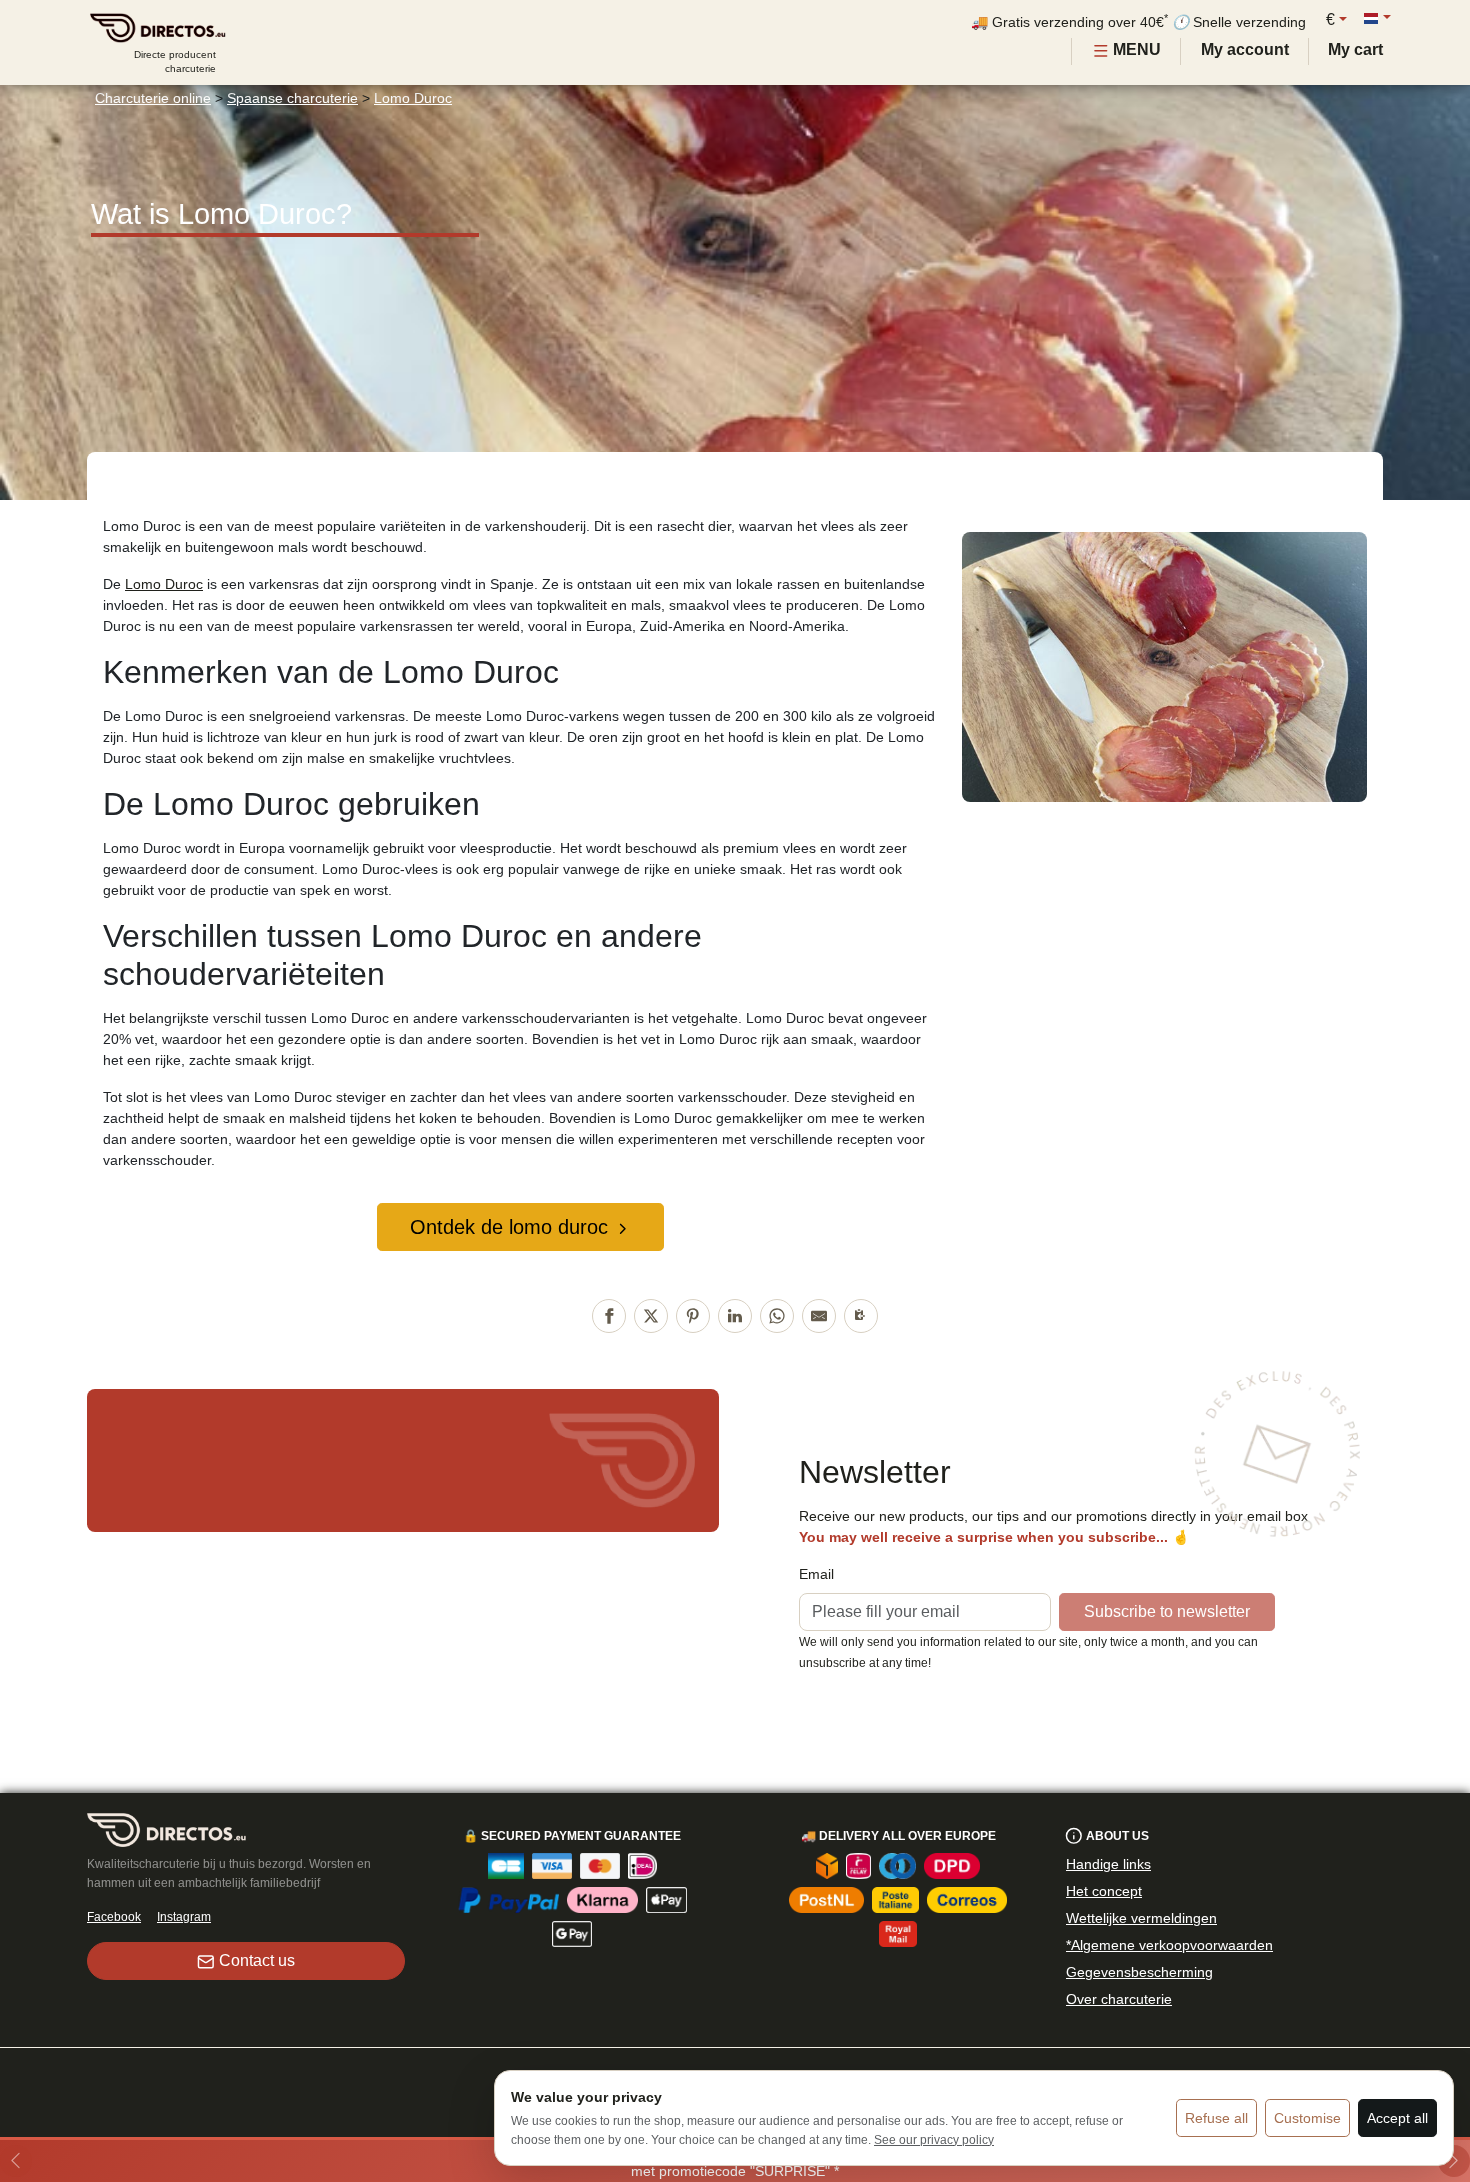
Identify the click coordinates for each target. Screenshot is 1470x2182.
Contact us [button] (257, 1960)
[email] (819, 1316)
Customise (1307, 2118)
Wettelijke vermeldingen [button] (1141, 1918)
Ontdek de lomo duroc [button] (509, 1227)
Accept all (1397, 2118)
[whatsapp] (777, 1316)
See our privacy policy (934, 2140)
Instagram (184, 1917)
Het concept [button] (1104, 1891)
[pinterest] (693, 1316)
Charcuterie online (153, 98)
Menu (1135, 49)
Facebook (114, 1917)
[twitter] (651, 1316)
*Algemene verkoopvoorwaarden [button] (1169, 1945)
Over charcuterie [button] (1119, 1999)
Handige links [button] (1108, 1864)
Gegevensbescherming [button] (1139, 1972)
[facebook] (609, 1316)
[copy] (861, 1316)
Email (816, 1574)
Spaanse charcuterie (292, 98)
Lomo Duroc (413, 98)
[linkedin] (735, 1316)
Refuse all (1216, 2118)
